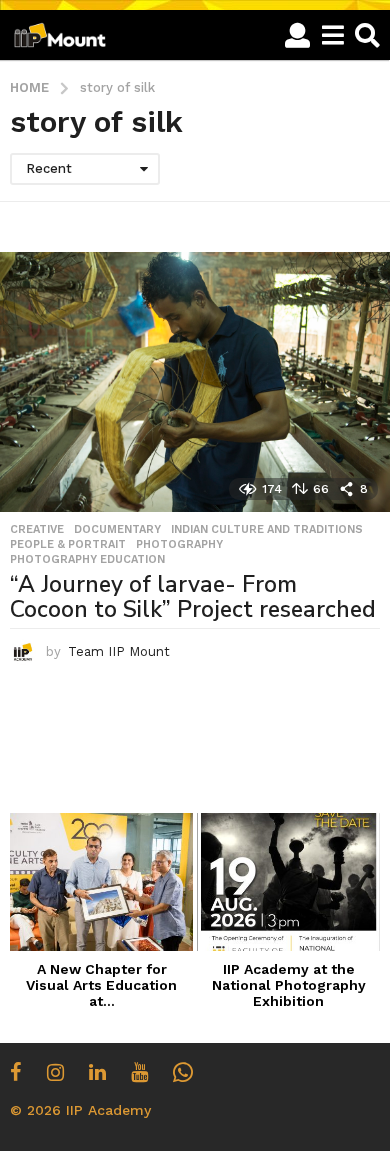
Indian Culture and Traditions (267, 530)
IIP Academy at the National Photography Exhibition (289, 985)
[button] (297, 35)
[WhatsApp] (183, 1072)
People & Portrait (68, 545)
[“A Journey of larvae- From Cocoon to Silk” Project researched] (195, 382)
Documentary (117, 530)
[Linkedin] (97, 1072)
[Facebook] (16, 1072)
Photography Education (87, 560)
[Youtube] (139, 1072)
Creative (37, 530)
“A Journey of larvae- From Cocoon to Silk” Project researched (193, 597)
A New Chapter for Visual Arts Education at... (101, 985)
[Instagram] (55, 1072)
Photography (179, 545)
